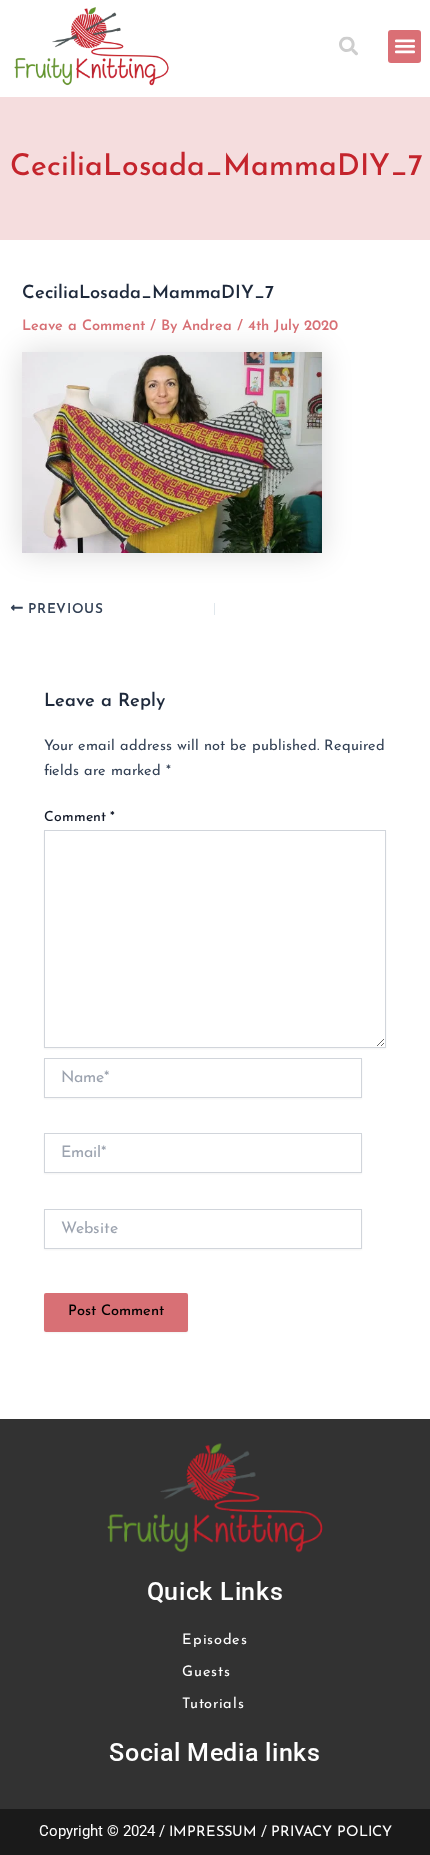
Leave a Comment (83, 326)
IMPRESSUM (213, 1832)
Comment (79, 817)
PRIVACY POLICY (331, 1832)
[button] (351, 46)
